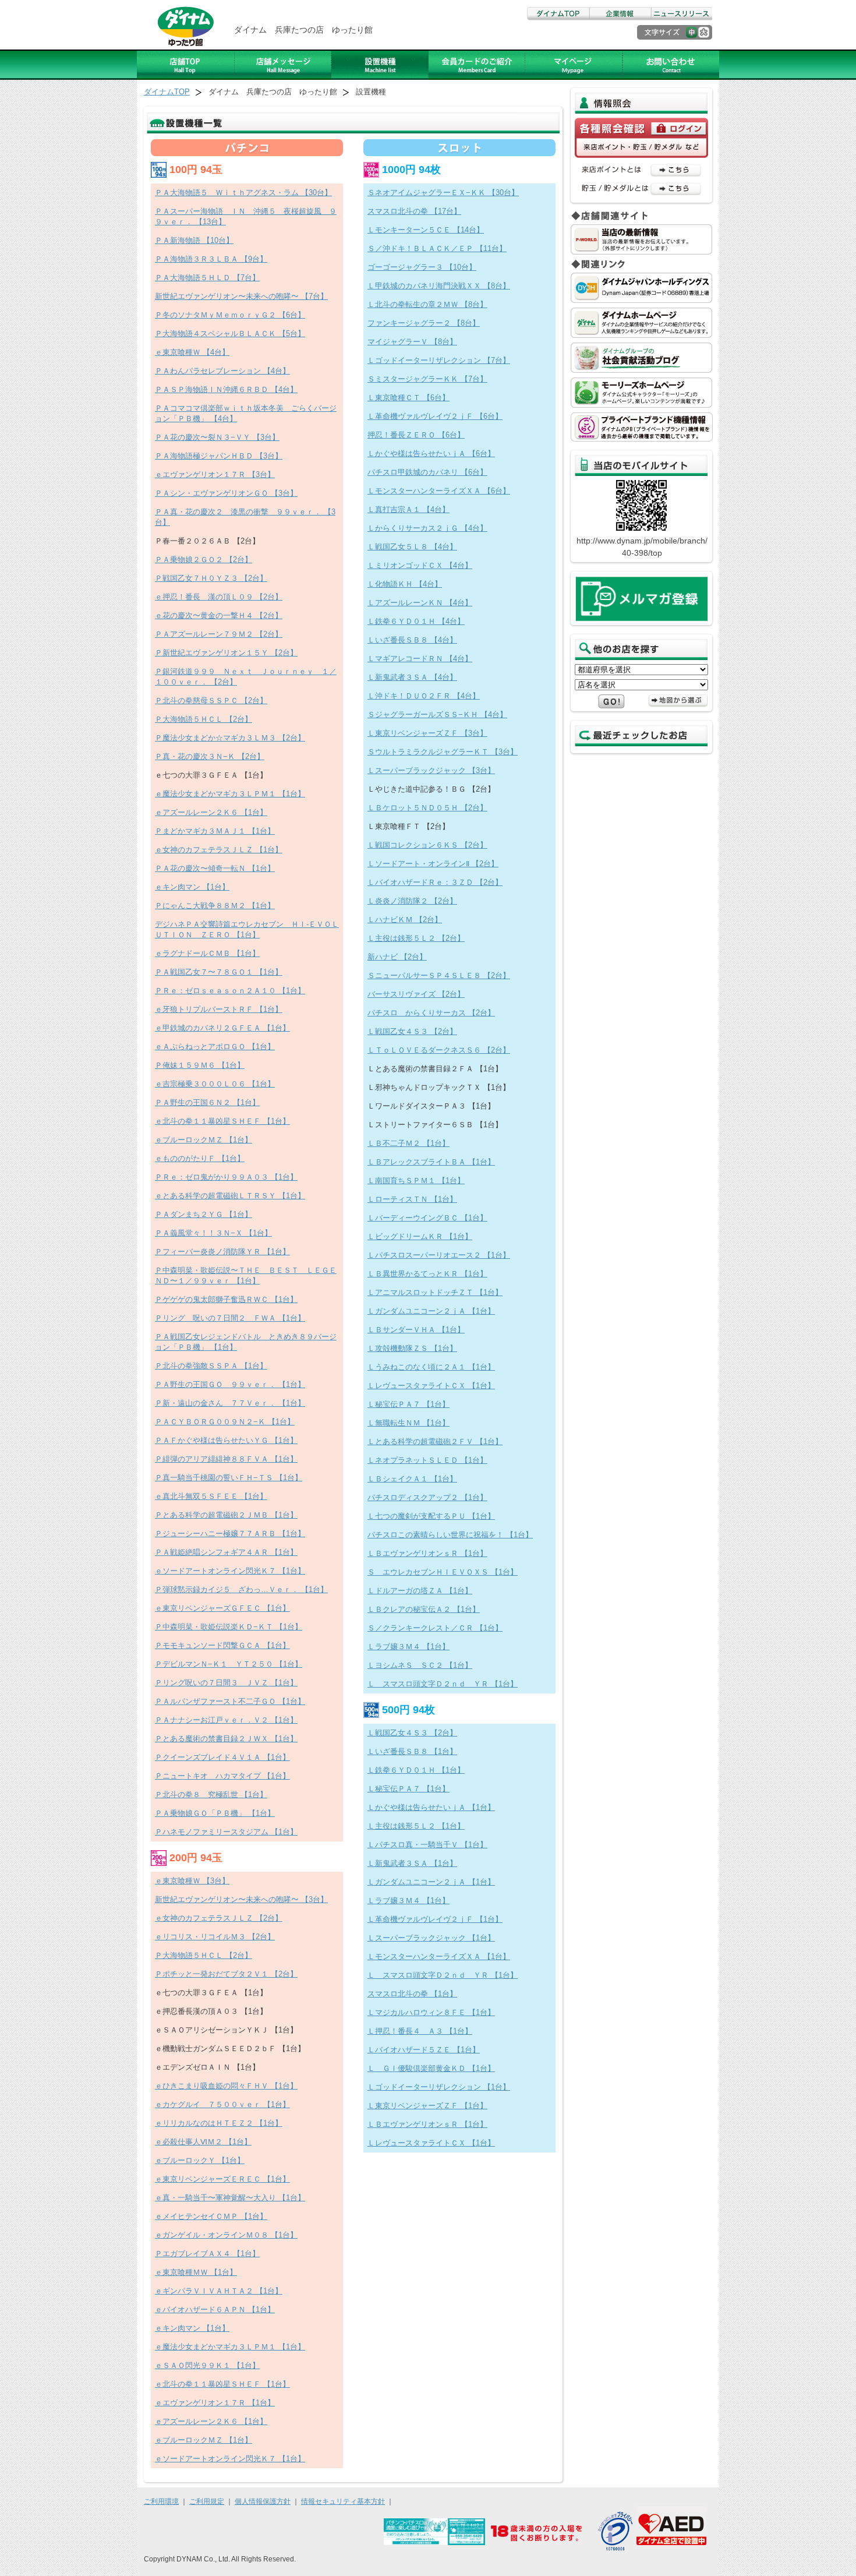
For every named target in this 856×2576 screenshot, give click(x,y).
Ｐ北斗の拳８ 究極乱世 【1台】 (211, 1795)
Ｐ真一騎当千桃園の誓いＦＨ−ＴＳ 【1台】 (229, 1478)
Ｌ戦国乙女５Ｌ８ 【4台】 (412, 547)
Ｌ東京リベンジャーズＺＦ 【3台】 (427, 733)
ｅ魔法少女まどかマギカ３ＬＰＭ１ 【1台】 (230, 794)
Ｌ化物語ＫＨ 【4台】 (405, 584)
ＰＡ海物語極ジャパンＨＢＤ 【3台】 (219, 456)
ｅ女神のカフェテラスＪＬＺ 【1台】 (219, 850)
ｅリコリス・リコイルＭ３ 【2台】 (215, 1937)
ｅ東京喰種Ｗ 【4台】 (192, 352)
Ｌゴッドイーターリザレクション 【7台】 (439, 360)
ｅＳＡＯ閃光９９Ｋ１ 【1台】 (207, 2365)
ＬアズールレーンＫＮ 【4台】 (420, 603)
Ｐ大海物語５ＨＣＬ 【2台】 (204, 719)
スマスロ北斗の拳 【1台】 (412, 1994)
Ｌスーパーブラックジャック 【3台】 (431, 770)
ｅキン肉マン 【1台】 (192, 887)
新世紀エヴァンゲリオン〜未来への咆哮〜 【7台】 (241, 296)
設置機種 (380, 65)
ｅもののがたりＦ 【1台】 (200, 1158)
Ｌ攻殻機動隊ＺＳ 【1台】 (412, 1348)
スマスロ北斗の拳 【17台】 (414, 211)
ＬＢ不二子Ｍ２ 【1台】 (408, 1143)
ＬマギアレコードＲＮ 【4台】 (420, 659)
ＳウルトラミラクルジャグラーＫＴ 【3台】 (443, 752)
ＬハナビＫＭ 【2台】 (405, 920)
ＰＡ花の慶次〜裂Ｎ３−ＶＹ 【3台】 (217, 437)
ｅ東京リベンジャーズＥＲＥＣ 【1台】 (222, 2179)
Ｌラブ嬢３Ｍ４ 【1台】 (408, 1647)
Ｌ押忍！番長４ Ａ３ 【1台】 (420, 2031)
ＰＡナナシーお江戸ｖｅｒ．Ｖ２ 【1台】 (226, 1720)
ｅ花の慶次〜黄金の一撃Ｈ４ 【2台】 (219, 615)
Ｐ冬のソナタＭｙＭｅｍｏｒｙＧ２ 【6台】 (230, 315)
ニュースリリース (681, 14)
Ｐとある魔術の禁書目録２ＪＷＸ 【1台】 (226, 1739)
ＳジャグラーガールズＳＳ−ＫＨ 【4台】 (437, 714)
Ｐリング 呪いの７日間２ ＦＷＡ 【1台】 (230, 1318)
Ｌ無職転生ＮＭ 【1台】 (408, 1423)
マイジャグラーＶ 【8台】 (412, 342)
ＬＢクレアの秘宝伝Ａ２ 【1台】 (424, 1609)
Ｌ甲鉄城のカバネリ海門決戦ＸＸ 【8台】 (439, 286)
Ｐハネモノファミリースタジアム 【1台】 (226, 1832)
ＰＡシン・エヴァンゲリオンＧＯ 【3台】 (226, 493)
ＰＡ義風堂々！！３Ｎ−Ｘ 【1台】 (213, 1233)
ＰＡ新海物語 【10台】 (194, 240)
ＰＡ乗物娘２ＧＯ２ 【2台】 (204, 560)
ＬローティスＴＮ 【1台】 (412, 1199)
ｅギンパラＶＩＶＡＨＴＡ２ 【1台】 (219, 2291)
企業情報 (620, 14)
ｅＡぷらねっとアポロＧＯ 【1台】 (215, 1047)
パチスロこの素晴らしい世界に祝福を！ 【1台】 (450, 1535)
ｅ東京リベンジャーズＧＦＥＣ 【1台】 (222, 1608)
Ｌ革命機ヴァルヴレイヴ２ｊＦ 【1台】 (435, 1919)
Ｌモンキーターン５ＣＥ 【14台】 (426, 230)
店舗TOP (186, 65)
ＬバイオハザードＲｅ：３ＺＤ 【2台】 (435, 882)
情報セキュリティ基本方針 (343, 2501)
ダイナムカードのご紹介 (477, 65)
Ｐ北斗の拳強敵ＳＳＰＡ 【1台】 (211, 1366)
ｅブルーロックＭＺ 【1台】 (204, 1140)
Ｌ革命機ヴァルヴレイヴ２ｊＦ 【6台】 (435, 416)
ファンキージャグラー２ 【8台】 (424, 323)
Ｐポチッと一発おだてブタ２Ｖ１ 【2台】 (226, 1974)
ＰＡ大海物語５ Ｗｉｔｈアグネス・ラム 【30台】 (243, 193)
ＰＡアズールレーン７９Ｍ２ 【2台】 (219, 634)
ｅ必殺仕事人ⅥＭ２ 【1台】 (203, 2142)
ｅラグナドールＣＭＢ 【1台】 (207, 953)
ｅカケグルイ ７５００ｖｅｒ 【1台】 (222, 2104)
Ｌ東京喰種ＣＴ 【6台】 (408, 398)
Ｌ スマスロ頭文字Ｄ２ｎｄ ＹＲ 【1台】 (443, 1684)
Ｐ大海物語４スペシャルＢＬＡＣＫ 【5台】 (230, 334)
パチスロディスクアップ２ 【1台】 (427, 1497)
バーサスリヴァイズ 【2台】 (416, 994)
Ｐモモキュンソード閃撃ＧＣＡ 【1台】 (222, 1645)
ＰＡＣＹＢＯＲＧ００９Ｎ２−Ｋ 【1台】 (225, 1422)
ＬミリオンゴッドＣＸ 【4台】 (420, 565)
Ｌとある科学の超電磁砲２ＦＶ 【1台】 (435, 1441)
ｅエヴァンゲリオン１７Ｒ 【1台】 (215, 2403)
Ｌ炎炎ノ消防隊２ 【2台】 (412, 901)
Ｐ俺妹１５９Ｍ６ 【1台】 (200, 1065)
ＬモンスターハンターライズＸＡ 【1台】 (439, 1956)
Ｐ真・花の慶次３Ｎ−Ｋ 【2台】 (210, 756)
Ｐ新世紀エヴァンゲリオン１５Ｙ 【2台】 (226, 653)
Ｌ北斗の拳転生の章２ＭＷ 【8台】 (427, 304)
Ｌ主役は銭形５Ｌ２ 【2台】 (416, 938)
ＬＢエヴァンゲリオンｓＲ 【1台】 (427, 1553)
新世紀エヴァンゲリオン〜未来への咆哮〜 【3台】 (241, 1899)
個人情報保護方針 (263, 2501)
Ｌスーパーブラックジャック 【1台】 (431, 1938)
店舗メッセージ (283, 65)
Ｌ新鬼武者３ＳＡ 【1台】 (412, 1863)
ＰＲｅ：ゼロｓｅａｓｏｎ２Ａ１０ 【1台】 (230, 991)
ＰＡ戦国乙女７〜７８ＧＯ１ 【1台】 (219, 972)
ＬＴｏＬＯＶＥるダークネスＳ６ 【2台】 (439, 1050)
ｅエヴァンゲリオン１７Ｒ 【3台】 (215, 474)
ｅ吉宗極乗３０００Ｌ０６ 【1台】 (215, 1084)
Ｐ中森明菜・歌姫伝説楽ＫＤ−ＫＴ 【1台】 (229, 1627)
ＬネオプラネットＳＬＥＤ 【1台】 (427, 1460)
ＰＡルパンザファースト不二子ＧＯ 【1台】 (230, 1701)
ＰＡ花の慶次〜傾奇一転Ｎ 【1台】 (215, 868)
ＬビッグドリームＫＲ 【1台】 (420, 1236)
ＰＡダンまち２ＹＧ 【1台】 (204, 1214)
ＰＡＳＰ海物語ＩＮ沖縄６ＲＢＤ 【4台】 (226, 389)
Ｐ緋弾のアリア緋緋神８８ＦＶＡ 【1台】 (226, 1459)
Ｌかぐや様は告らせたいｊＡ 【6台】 (431, 454)
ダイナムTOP (558, 14)
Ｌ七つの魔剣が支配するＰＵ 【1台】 (431, 1516)
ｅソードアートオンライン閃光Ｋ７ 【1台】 (230, 1571)
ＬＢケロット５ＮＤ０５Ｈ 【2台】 (427, 808)
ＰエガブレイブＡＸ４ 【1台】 (207, 2254)
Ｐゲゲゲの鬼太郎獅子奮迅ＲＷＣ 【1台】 (226, 1299)
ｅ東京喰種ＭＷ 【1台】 (196, 2272)
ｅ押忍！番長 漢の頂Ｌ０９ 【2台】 (219, 597)
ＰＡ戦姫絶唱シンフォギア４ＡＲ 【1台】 (226, 1552)
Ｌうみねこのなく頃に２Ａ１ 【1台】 (431, 1367)
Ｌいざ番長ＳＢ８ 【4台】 (412, 640)
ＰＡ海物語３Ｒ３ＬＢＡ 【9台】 (211, 259)
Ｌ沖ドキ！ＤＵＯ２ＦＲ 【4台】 (424, 696)
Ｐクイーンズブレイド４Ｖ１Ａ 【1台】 (222, 1757)
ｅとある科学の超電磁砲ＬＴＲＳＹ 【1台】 (230, 1196)
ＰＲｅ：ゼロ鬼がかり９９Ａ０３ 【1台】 (226, 1177)
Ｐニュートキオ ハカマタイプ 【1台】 (222, 1776)
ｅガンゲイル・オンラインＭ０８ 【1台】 (226, 2235)
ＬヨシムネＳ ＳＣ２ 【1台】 (420, 1665)
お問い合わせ (671, 65)
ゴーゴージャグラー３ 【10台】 (422, 267)
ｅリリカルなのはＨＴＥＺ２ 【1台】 (219, 2123)
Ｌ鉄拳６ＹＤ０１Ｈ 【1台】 (416, 1770)
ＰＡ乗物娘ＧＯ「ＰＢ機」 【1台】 (215, 1813)
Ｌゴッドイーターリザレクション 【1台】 (439, 2087)
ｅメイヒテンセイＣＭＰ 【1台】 (211, 2216)
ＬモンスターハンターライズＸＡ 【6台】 (439, 491)
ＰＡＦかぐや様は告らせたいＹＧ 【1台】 (226, 1440)
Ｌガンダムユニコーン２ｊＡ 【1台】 (431, 1311)
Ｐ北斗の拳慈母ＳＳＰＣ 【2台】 (211, 701)
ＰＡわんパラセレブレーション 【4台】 (222, 371)
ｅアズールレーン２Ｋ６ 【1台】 (211, 812)
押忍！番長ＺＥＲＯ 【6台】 (416, 435)
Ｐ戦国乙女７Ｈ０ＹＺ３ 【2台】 (211, 578)
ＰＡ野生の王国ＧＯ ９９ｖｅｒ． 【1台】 (230, 1384)
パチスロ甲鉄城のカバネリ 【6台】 (427, 472)
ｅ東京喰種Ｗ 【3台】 (192, 1881)
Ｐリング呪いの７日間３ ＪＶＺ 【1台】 (226, 1683)
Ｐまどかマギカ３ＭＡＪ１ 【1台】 (215, 831)
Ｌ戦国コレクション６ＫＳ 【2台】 (427, 845)
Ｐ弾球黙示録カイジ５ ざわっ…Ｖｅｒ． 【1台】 (241, 1589)
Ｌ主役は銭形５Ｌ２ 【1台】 (416, 1826)
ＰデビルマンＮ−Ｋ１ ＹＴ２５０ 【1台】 (229, 1664)
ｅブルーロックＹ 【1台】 (200, 2160)
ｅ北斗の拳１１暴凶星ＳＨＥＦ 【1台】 (222, 1121)
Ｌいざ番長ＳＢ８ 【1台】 (412, 1751)
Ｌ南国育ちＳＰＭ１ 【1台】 (416, 1181)
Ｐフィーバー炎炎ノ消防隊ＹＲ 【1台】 (222, 1252)
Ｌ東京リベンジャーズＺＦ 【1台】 (427, 2106)
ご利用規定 (207, 2501)
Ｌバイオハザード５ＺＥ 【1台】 (424, 2050)
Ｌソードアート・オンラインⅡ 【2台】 (433, 864)
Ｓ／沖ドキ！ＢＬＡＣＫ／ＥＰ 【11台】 (437, 248)
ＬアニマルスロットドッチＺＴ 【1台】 (435, 1292)
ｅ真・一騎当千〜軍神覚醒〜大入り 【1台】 (230, 2198)
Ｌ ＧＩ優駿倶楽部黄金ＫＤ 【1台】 (431, 2068)
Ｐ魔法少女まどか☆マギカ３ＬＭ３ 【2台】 (230, 738)
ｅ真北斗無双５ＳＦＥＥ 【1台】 (211, 1496)
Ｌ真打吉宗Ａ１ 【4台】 (408, 509)
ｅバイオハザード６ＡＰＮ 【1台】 (215, 2309)
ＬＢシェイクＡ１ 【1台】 (412, 1479)
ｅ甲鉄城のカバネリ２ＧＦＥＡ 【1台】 (222, 1028)
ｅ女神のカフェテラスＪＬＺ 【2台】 (219, 1918)
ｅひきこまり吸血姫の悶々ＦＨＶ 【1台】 (226, 2086)
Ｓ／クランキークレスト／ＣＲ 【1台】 (435, 1628)
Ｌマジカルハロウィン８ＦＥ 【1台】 (431, 2012)
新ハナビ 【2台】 (397, 957)
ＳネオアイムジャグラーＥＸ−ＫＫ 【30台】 (443, 193)
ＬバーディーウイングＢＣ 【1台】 (427, 1218)
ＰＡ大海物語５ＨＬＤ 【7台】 (207, 278)
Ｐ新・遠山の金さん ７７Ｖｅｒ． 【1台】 (230, 1403)
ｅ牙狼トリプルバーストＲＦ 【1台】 (219, 1009)
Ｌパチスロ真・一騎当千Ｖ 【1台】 (427, 1845)
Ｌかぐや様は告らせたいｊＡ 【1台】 (431, 1807)
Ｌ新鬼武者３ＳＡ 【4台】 (412, 677)
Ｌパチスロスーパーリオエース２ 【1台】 (439, 1255)
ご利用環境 (161, 2501)
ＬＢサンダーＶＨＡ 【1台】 (416, 1330)
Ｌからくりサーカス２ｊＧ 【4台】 (427, 528)
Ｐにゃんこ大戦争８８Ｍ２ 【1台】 (215, 906)
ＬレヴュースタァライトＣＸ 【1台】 (431, 1386)
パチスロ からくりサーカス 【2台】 (431, 1013)
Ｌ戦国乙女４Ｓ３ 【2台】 (412, 1031)
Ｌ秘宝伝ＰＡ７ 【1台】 (408, 1404)
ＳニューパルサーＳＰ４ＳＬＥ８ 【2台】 (439, 975)
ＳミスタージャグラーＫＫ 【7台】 (427, 379)
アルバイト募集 (574, 65)
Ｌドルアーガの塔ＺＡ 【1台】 (420, 1591)
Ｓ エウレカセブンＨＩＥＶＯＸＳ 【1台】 (443, 1572)
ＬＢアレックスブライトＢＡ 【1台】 (431, 1162)
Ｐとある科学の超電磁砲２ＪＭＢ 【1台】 (226, 1515)
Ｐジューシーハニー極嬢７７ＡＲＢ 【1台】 (230, 1534)
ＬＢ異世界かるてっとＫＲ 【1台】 (427, 1274)
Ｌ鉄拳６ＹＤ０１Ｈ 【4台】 (416, 621)
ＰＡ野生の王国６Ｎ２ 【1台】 (207, 1102)
